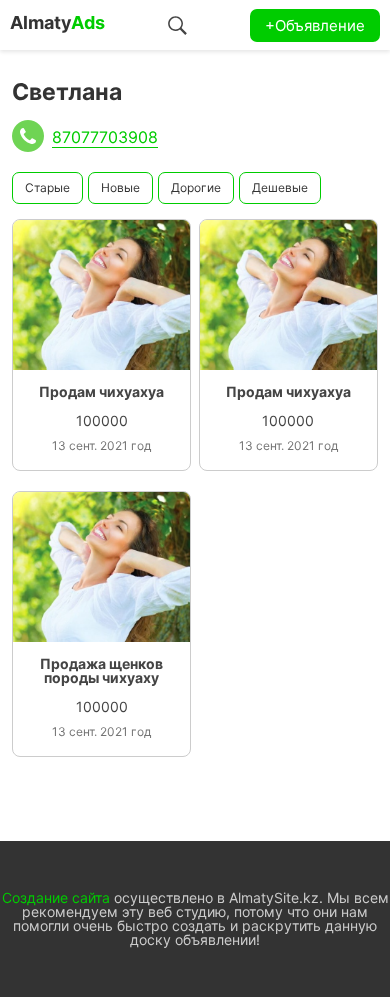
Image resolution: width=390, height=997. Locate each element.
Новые (120, 187)
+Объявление (315, 25)
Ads (57, 22)
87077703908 (105, 137)
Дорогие (196, 187)
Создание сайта (56, 897)
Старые (47, 187)
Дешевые (280, 187)
